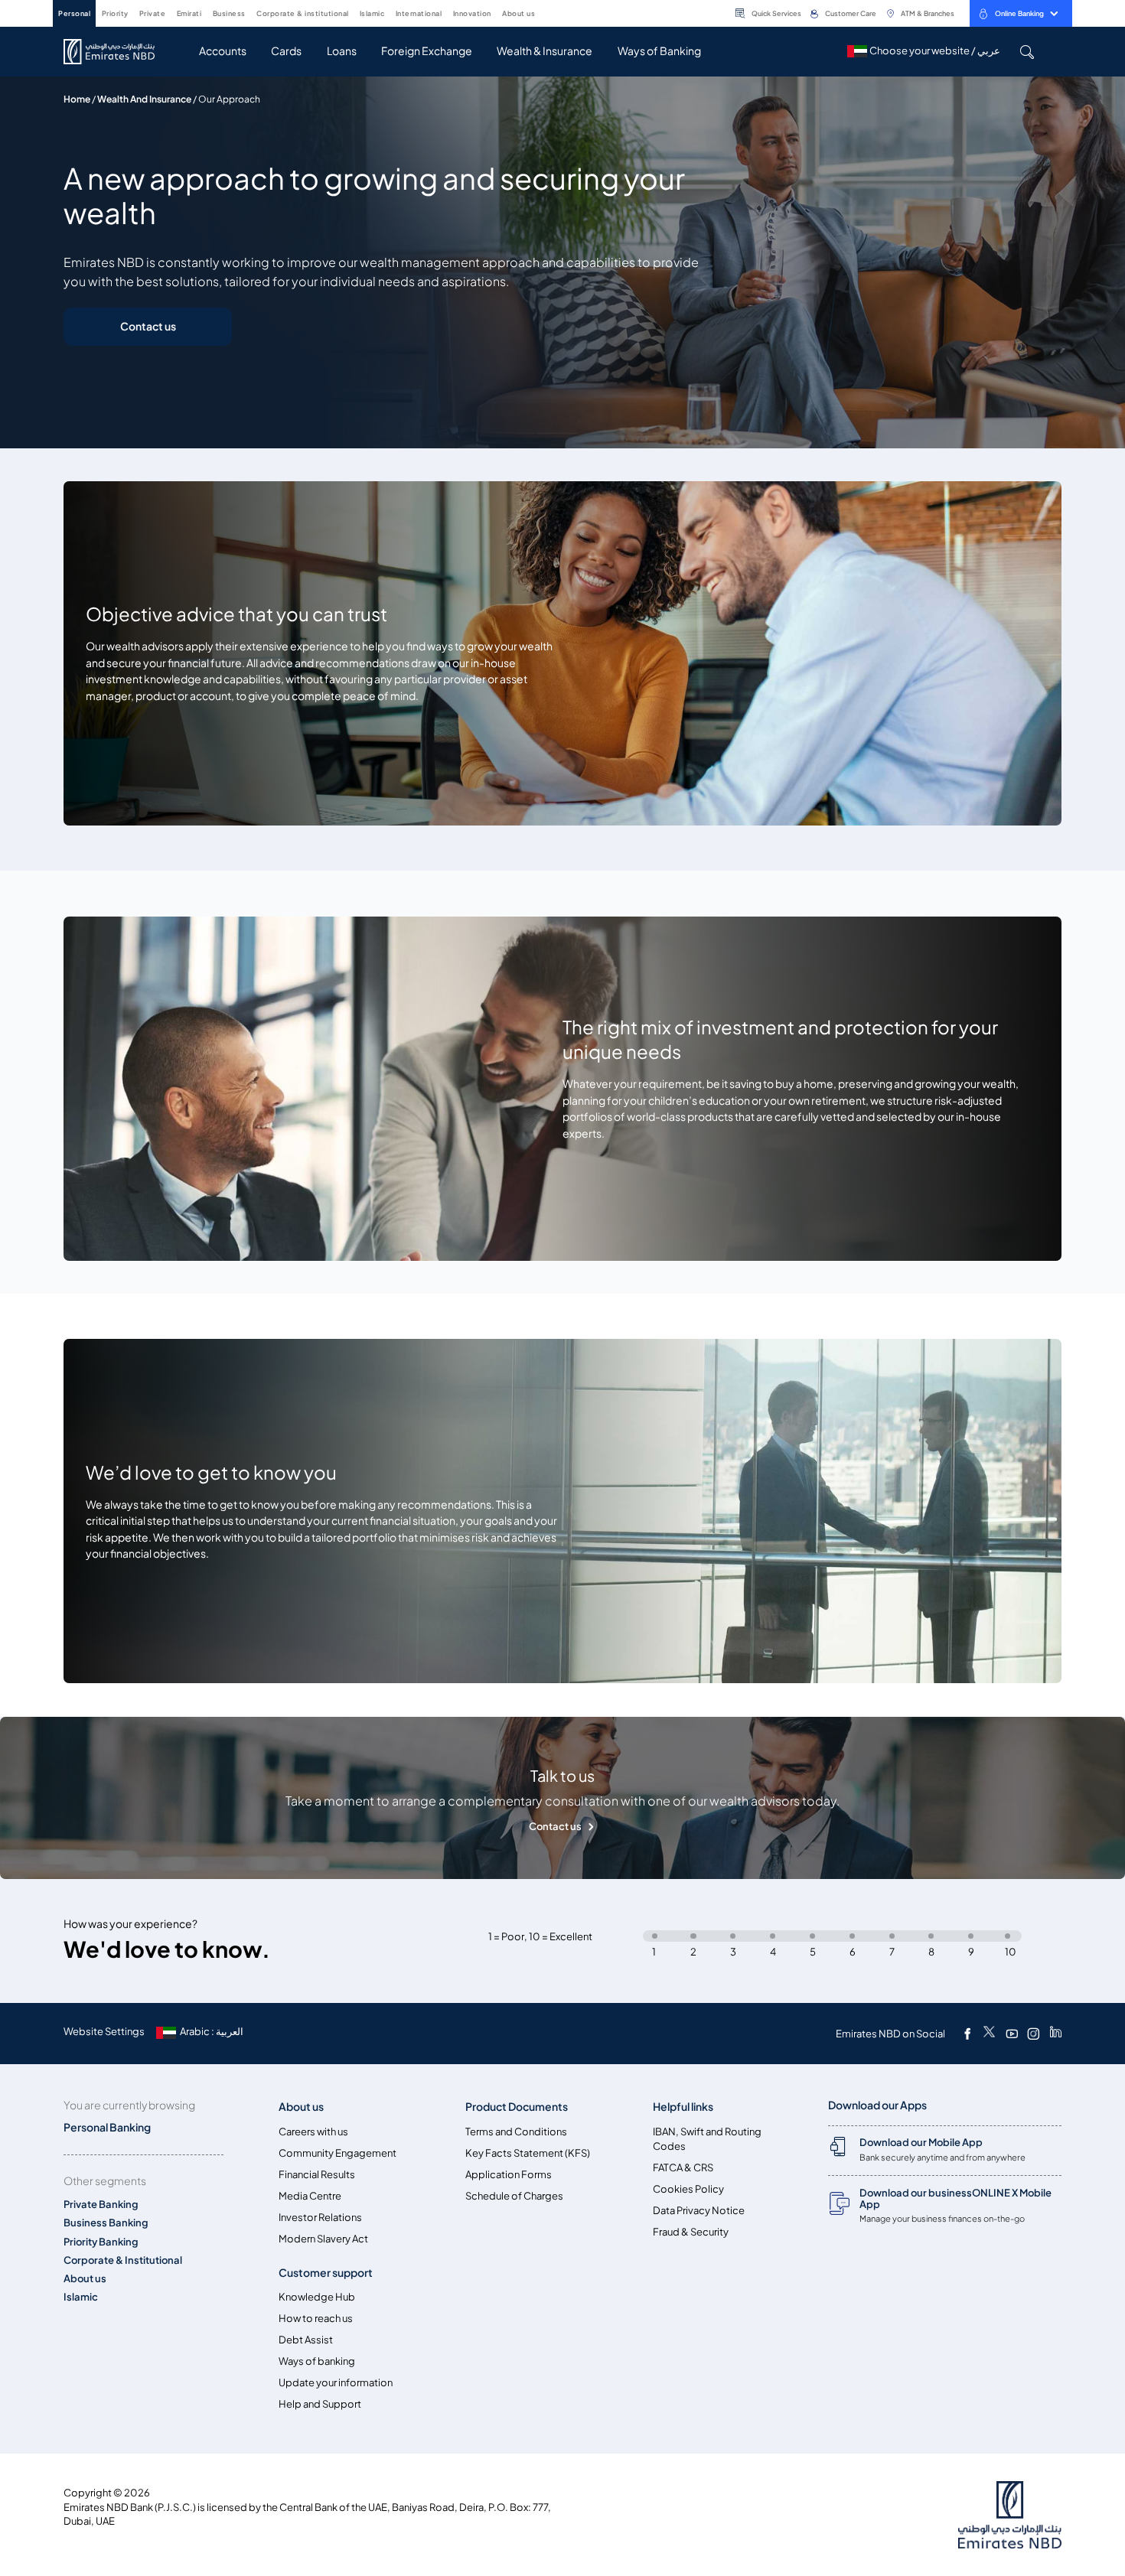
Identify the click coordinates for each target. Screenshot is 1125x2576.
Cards (286, 51)
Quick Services (776, 13)
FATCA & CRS (683, 2168)
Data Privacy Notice (699, 2211)
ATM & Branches (928, 13)
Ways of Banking (659, 51)
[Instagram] (1033, 2034)
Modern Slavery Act (323, 2239)
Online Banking (1019, 13)
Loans (342, 51)
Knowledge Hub (317, 2297)
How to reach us (316, 2319)
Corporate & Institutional (123, 2260)
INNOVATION (472, 13)
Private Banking (101, 2205)
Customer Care (851, 13)
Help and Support (320, 2404)
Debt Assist (306, 2340)
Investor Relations (320, 2218)
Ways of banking (317, 2361)
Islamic (81, 2297)
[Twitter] (989, 2034)
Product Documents (517, 2107)
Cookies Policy (688, 2189)
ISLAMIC (372, 13)
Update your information (336, 2383)
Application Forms (509, 2175)
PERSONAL (74, 13)
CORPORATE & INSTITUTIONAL (303, 13)
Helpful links (683, 2107)
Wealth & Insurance (545, 51)
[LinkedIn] (1056, 2034)
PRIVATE (153, 13)
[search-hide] (1027, 52)
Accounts (223, 51)
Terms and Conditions (516, 2132)
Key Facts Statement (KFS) (528, 2153)
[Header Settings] (546, 12)
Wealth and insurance (144, 99)
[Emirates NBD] (117, 52)
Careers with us (313, 2132)
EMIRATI (189, 13)
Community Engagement (337, 2153)
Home (77, 99)
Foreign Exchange (427, 51)
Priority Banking (101, 2242)
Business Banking (106, 2223)
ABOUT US (518, 13)
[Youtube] (1012, 2034)
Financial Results (317, 2175)
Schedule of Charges (514, 2196)
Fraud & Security (691, 2232)
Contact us (148, 326)
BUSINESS (229, 13)
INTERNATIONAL (419, 13)
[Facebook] (967, 2034)
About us (85, 2279)
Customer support (326, 2273)
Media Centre (310, 2196)
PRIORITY (115, 13)
